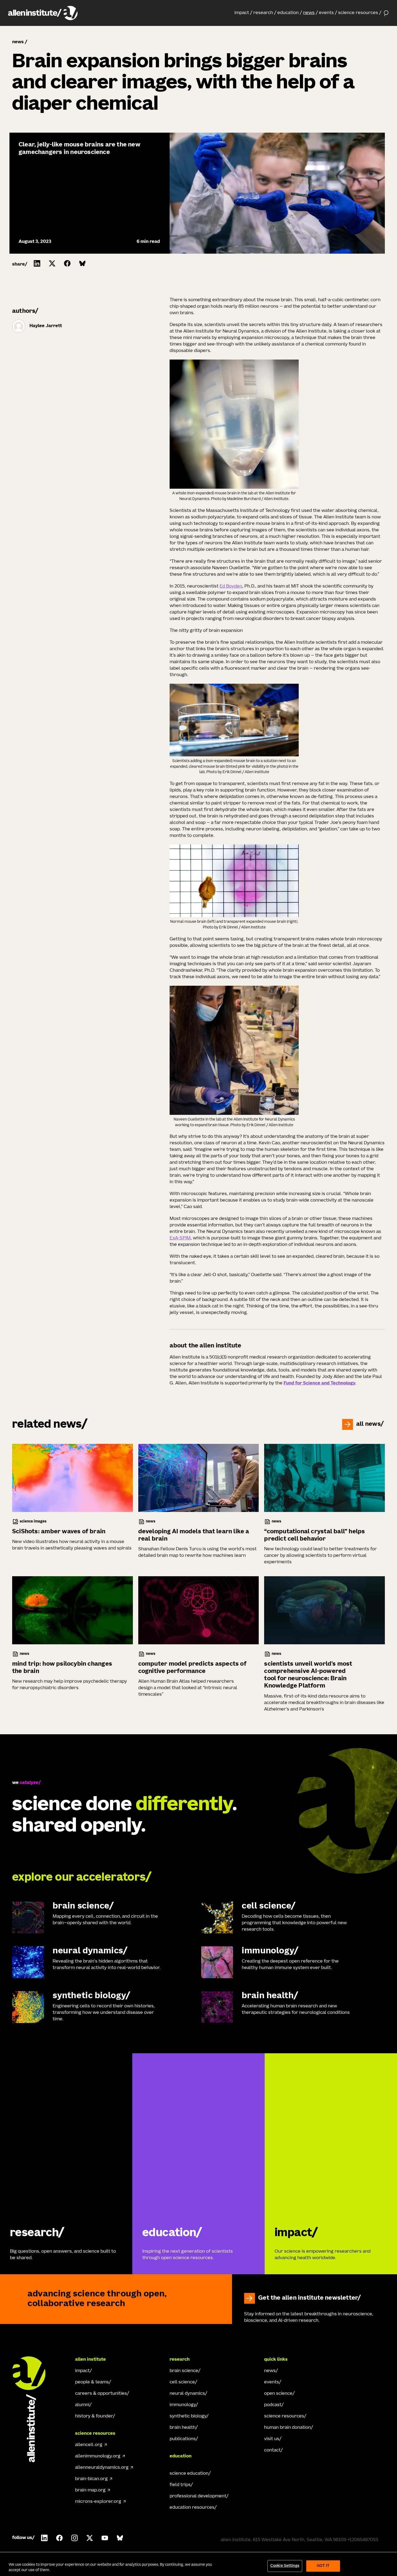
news (309, 13)
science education (189, 2474)
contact (272, 2450)
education (288, 13)
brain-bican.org (91, 2479)
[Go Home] (34, 2409)
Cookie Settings (285, 2566)
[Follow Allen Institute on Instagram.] (75, 2538)
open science (278, 2394)
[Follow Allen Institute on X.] (90, 2538)
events (326, 13)
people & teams (92, 2382)
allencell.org (89, 2445)
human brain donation (287, 2428)
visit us (272, 2439)
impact (242, 13)
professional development (198, 2496)
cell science (182, 2382)
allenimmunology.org (98, 2456)
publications (183, 2439)
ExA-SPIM (180, 1238)
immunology (183, 2405)
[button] (243, 13)
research (263, 13)
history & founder (94, 2416)
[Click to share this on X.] (52, 263)
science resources (358, 13)
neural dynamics (187, 2394)
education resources (192, 2508)
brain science (184, 2371)
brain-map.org (90, 2490)
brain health (183, 2428)
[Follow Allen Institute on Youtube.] (105, 2538)
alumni (82, 2405)
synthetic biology (188, 2416)
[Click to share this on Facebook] (67, 263)
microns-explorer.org (98, 2502)
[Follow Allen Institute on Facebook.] (59, 2538)
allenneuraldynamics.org (102, 2468)
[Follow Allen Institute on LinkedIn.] (44, 2538)
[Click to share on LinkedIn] (37, 263)
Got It (323, 2566)
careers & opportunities (101, 2394)
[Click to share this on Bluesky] (82, 263)
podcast (273, 2405)
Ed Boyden (231, 586)
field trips (180, 2485)
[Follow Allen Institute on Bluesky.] (120, 2538)
